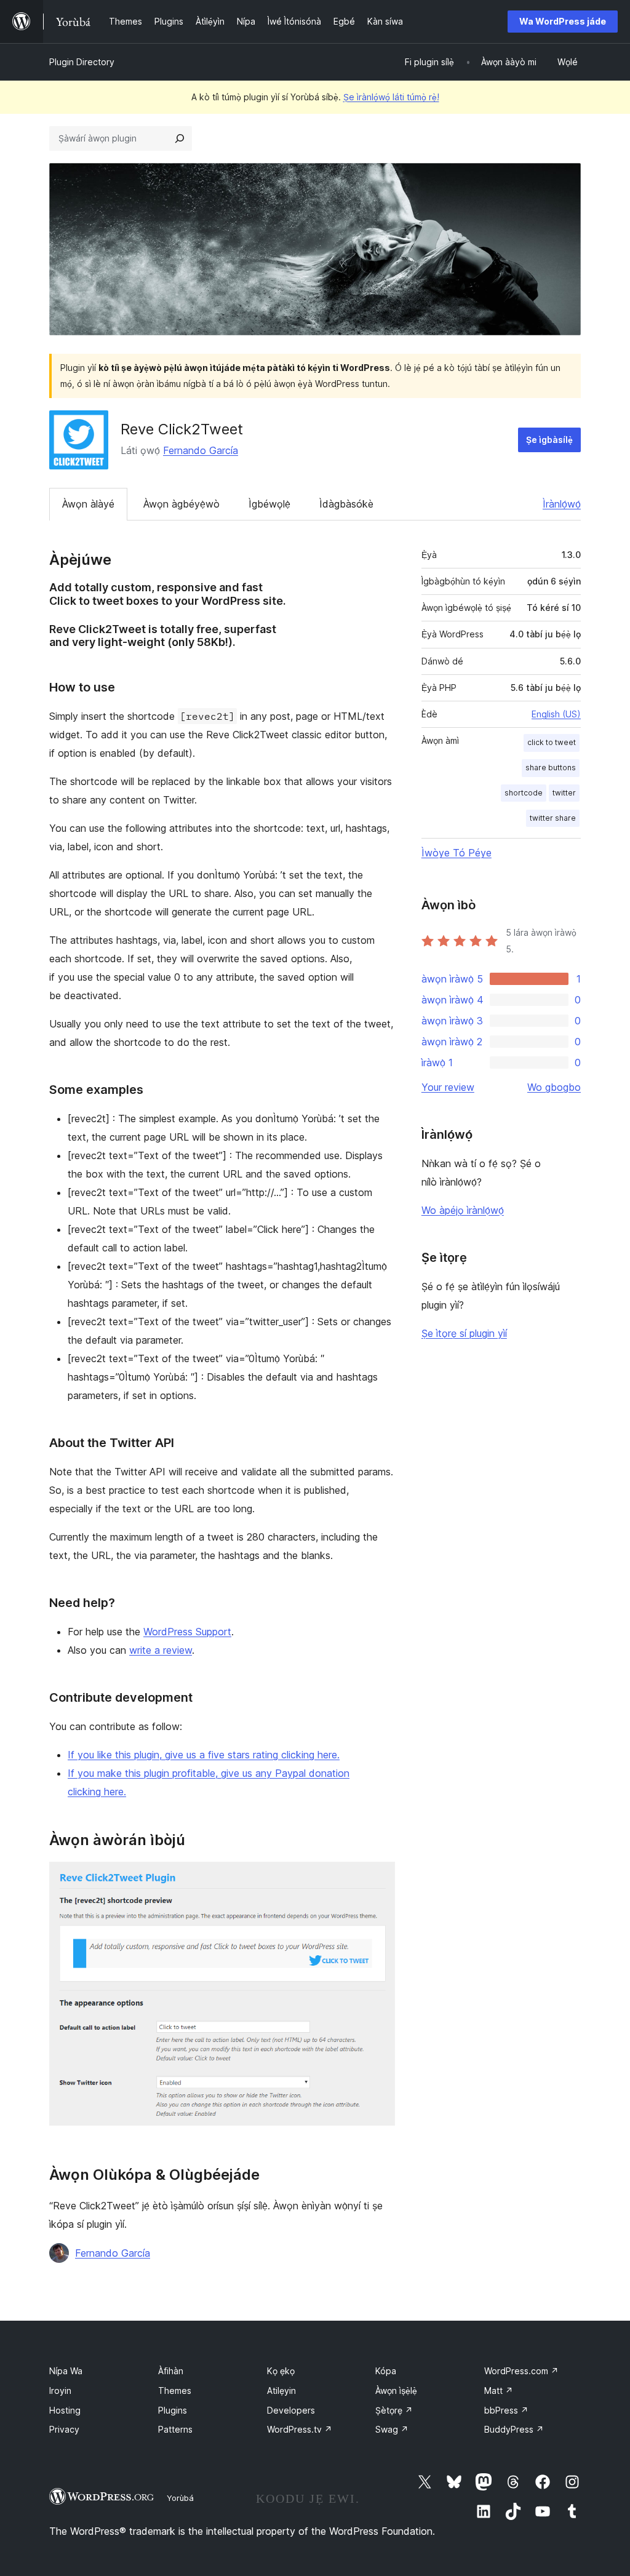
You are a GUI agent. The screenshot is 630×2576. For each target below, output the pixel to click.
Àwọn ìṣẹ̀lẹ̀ (396, 2391)
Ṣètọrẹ (394, 2410)
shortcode (524, 793)
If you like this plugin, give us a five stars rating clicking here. (204, 1755)
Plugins (173, 2410)
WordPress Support (187, 1632)
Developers (291, 2410)
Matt (499, 2391)
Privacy (64, 2429)
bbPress (506, 2410)
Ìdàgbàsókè (346, 504)
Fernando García (201, 450)
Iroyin (60, 2391)
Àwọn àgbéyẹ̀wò (181, 504)
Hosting (65, 2410)
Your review (448, 1087)
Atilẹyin (281, 2391)
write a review (161, 1650)
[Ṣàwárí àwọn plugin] (180, 138)
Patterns (175, 2429)
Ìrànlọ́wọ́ (562, 504)
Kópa (386, 2371)
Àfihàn (171, 2371)
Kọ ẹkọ (281, 2371)
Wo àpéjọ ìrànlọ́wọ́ (463, 1210)
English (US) (556, 714)
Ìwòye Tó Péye (457, 853)
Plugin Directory (82, 62)
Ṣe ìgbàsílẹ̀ (549, 440)
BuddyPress (514, 2429)
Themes (175, 2391)
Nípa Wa (66, 2371)
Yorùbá (180, 2498)
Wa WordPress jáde (563, 21)
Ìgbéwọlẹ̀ (269, 504)
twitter (564, 793)
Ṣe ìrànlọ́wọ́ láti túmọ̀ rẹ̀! (391, 97)
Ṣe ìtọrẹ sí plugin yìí (464, 1333)
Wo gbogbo (554, 1087)
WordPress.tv (300, 2429)
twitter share (553, 818)
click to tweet (552, 742)
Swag (392, 2429)
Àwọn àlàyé (88, 504)
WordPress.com (521, 2371)
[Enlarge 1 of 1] (378, 1878)
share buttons (551, 768)
